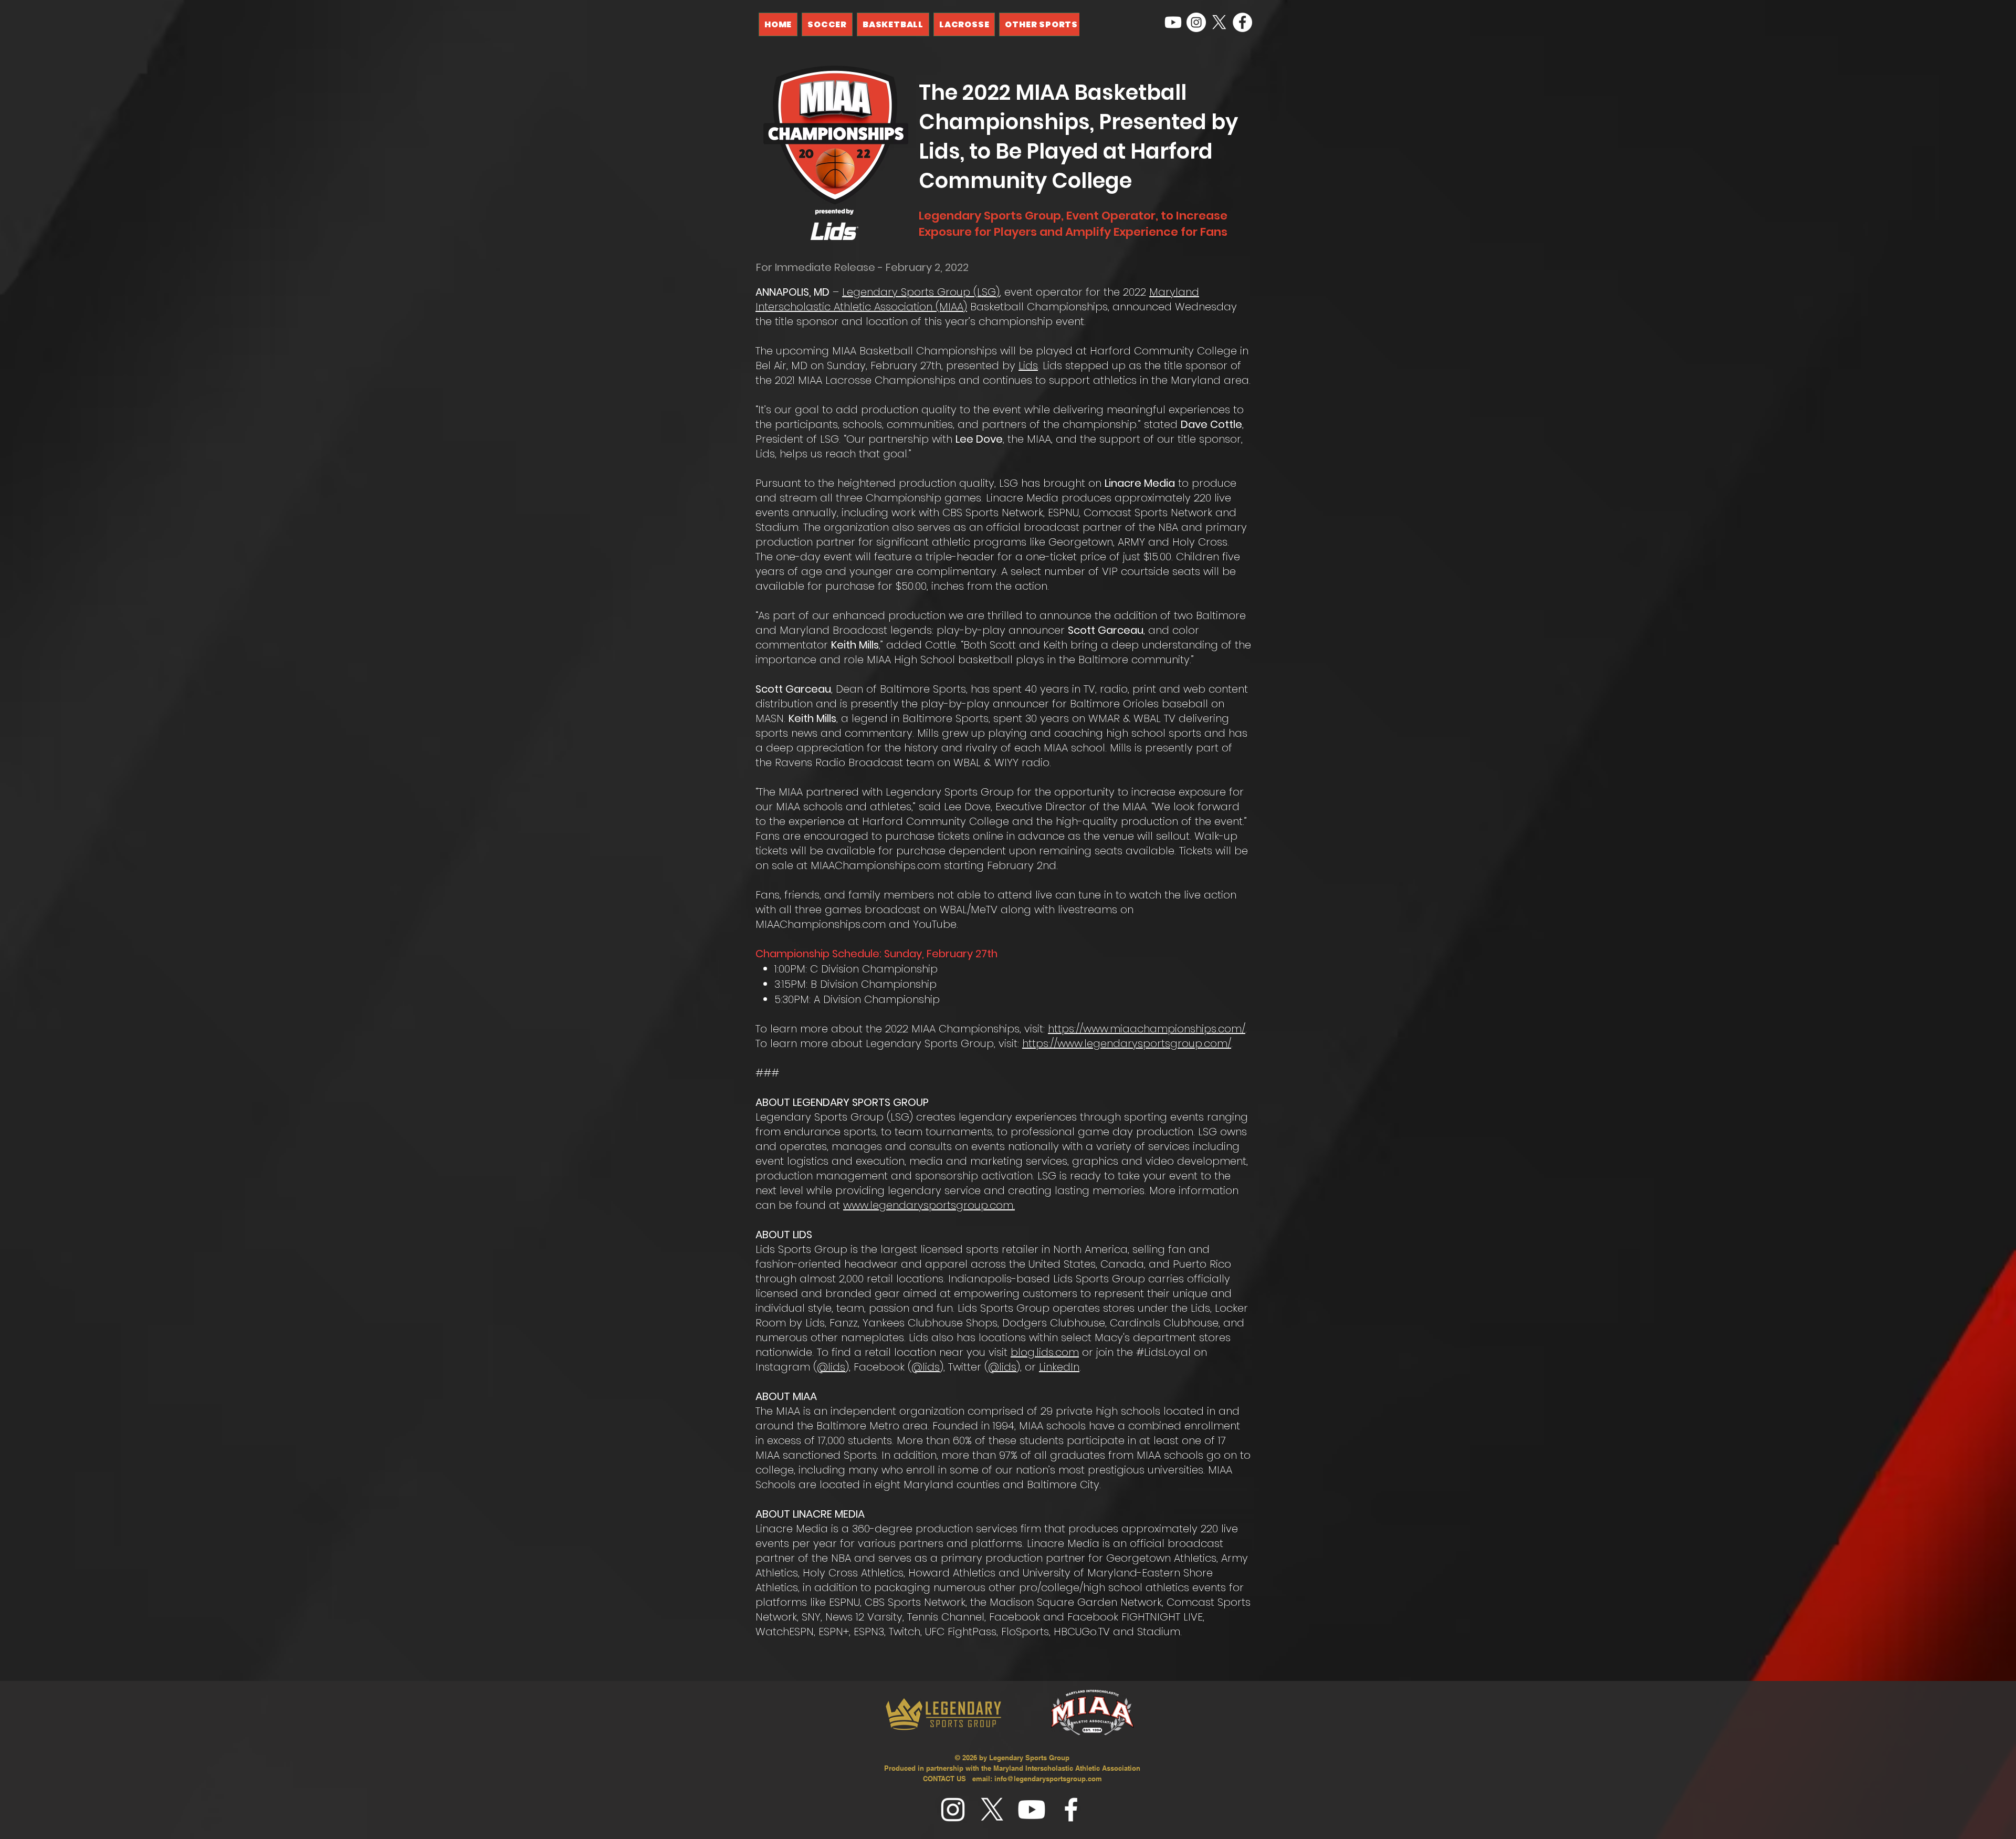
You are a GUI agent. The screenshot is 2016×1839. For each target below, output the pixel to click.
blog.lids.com (1045, 1352)
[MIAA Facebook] (1242, 22)
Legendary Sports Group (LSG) (921, 292)
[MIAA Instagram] (1196, 22)
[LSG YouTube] (1032, 1810)
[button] (1041, 24)
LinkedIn (1059, 1367)
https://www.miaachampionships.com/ (1147, 1029)
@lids (831, 1367)
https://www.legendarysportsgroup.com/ (1127, 1043)
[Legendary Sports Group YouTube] (1173, 22)
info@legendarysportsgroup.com (1048, 1779)
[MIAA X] (1219, 22)
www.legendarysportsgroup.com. (929, 1205)
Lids (1028, 365)
